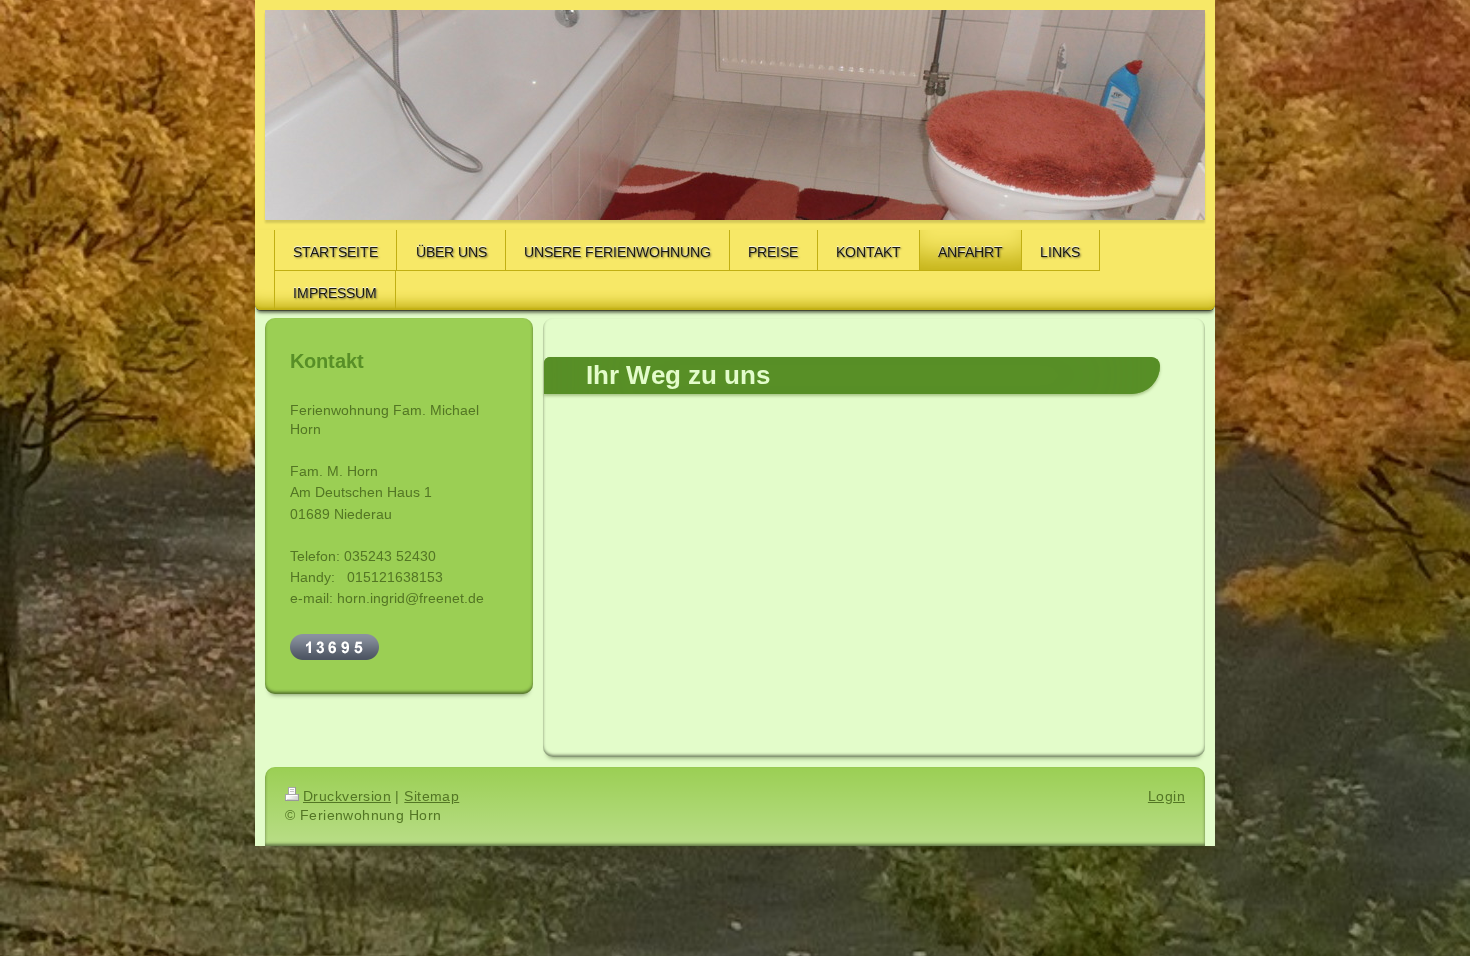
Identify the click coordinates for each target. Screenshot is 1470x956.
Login (1166, 796)
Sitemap (431, 796)
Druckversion (347, 796)
